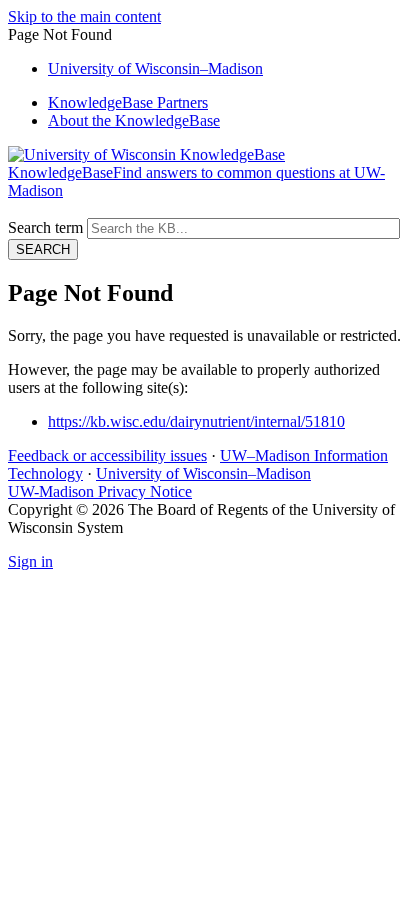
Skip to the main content (84, 16)
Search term (45, 227)
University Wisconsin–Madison (155, 68)
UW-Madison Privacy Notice (100, 491)
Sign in (30, 561)
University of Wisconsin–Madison (203, 473)
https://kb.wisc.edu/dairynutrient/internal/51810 (196, 421)
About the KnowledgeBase (134, 120)
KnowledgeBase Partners (128, 102)
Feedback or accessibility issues (107, 455)
